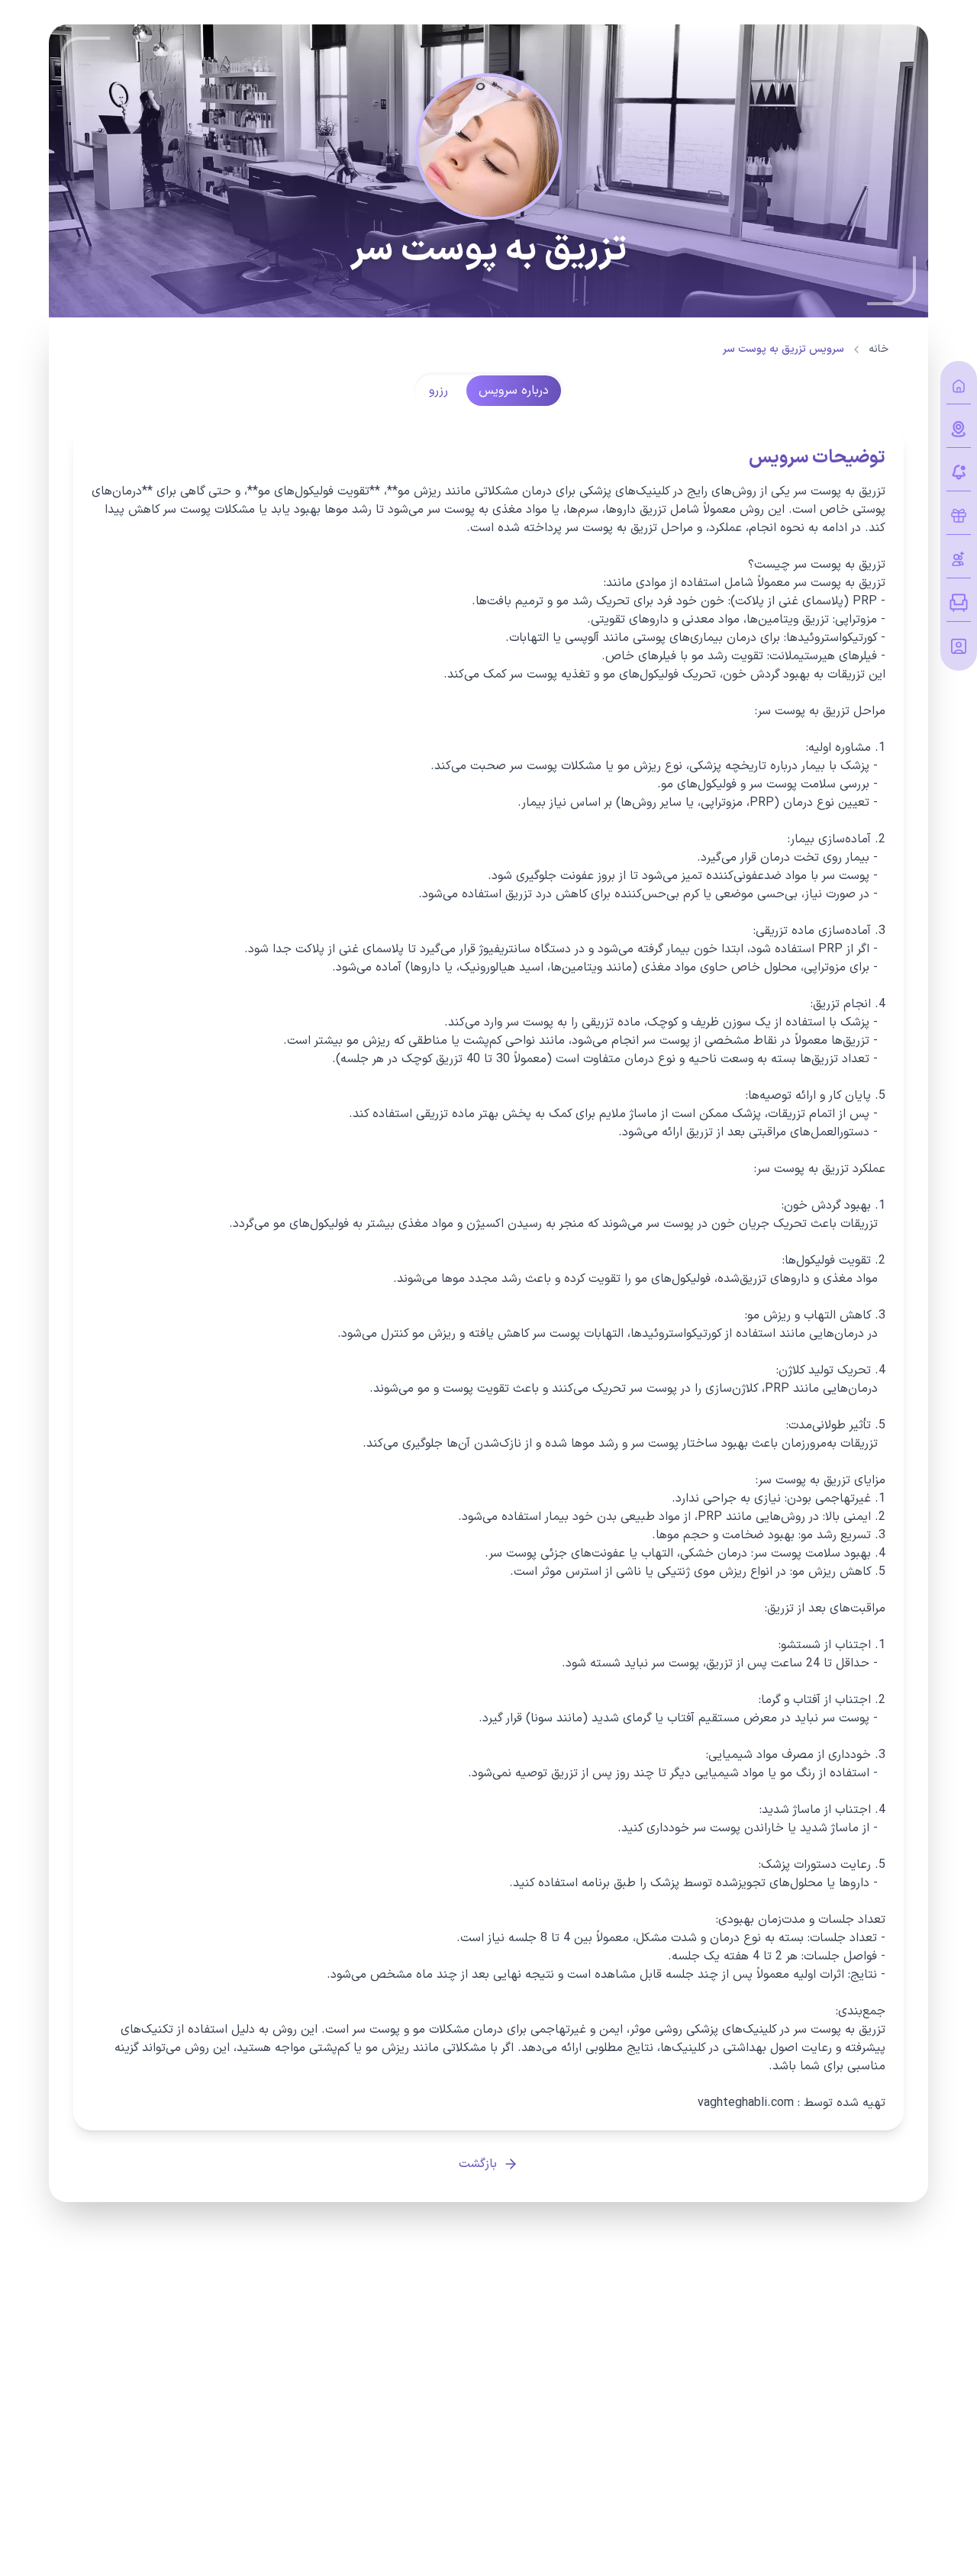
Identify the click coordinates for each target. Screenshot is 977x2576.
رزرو (439, 391)
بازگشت (478, 2164)
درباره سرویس (514, 391)
